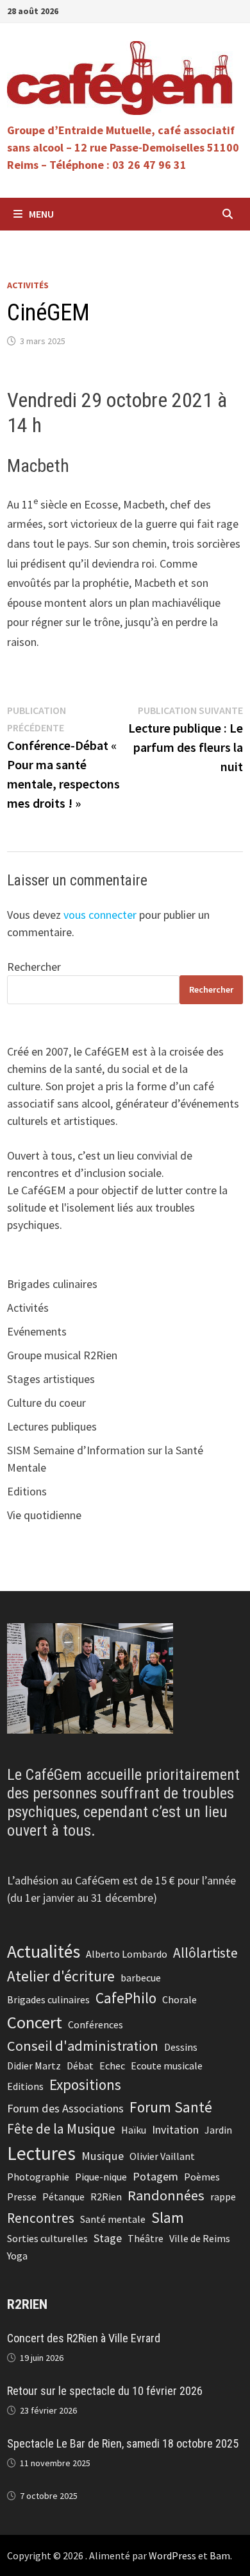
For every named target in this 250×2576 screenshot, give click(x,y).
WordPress (172, 2555)
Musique (103, 2156)
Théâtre (146, 2238)
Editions (27, 1491)
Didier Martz (34, 2066)
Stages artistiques (51, 1379)
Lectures (41, 2153)
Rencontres (41, 2218)
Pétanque (63, 2197)
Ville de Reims (200, 2238)
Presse (22, 2197)
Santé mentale (113, 2219)
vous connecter (100, 915)
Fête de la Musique (61, 2129)
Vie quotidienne (44, 1515)
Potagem (155, 2176)
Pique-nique (101, 2177)
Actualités (44, 1952)
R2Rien (106, 2197)
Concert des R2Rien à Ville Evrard (84, 2338)
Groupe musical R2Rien (62, 1355)
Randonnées (166, 2195)
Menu (41, 214)
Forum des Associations (65, 2108)
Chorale (179, 1999)
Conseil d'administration (83, 2046)
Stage (108, 2238)
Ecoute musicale (167, 2066)
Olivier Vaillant (162, 2156)
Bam (220, 2555)
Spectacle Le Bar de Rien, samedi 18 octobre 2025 (123, 2443)
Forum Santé (171, 2107)
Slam (168, 2217)
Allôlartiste (205, 1953)
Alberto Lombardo (127, 1954)
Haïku (134, 2130)
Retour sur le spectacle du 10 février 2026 (105, 2391)
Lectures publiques (52, 1426)
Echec (112, 2066)
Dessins (181, 2047)
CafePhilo (126, 1998)
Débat (80, 2066)
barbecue (141, 1978)
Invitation (175, 2129)
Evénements (37, 1331)
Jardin (218, 2130)
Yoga (17, 2256)
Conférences (96, 2024)
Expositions (85, 2084)
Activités (28, 285)
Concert (35, 2022)
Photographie (38, 2177)
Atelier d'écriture (61, 1976)
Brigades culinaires (52, 1284)
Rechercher (34, 967)
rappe (223, 2197)
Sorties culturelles (47, 2238)
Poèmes (202, 2177)
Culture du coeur (46, 1403)
